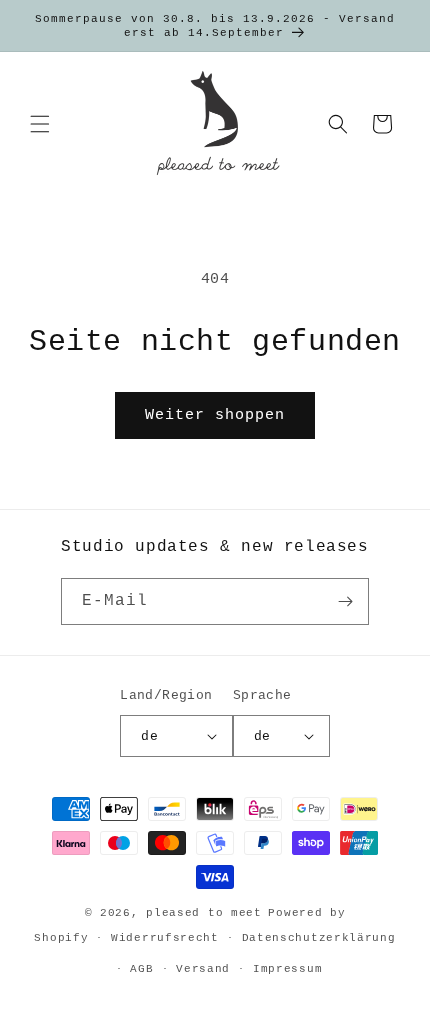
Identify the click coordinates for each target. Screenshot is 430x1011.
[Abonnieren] (346, 601)
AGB (141, 969)
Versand (203, 969)
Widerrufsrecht (165, 938)
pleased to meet (204, 913)
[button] (40, 124)
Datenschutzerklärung (319, 938)
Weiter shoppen (215, 415)
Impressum (287, 969)
